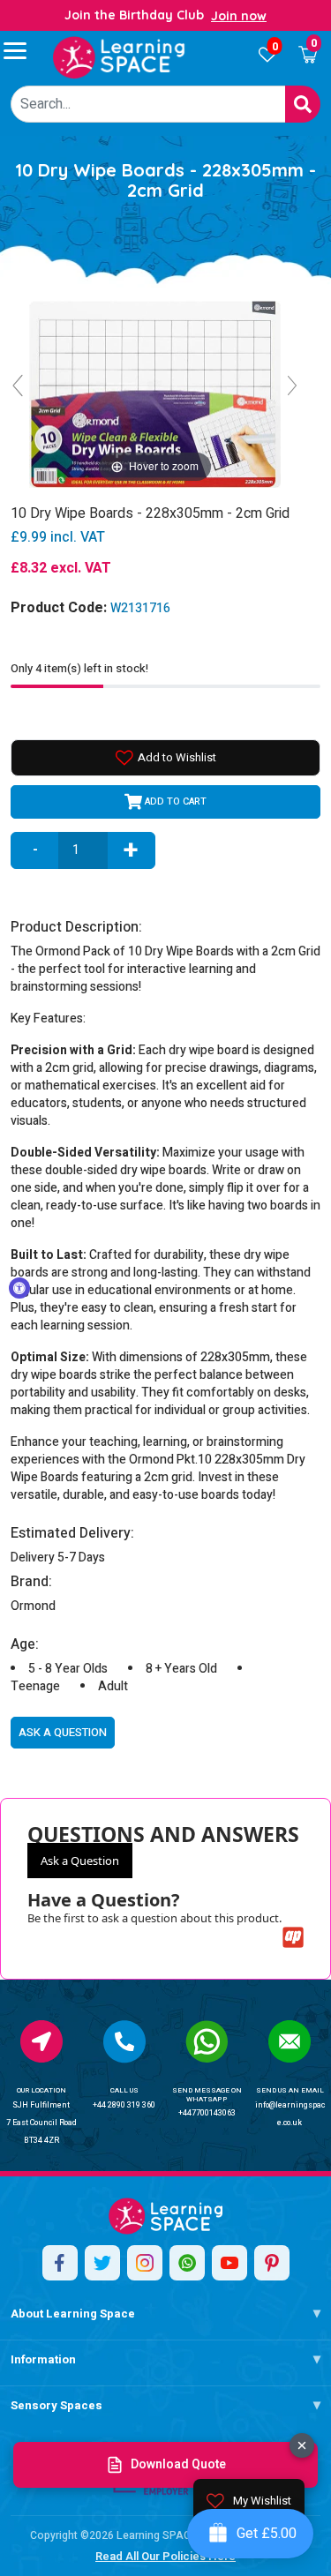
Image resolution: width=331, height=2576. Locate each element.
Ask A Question (63, 1732)
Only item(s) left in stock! (79, 668)
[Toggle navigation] (23, 50)
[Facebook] (60, 2263)
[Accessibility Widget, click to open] (19, 1288)
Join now (239, 16)
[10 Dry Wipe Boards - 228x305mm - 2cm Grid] (119, 57)
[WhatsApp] (187, 2263)
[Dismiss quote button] (302, 2445)
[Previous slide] (18, 386)
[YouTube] (229, 2263)
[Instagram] (145, 2263)
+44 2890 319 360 (124, 2105)
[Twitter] (102, 2263)
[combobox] (148, 104)
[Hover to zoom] (154, 393)
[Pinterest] (272, 2263)
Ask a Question (80, 1861)
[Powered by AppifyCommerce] (293, 1937)
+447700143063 (207, 2113)
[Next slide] (292, 386)
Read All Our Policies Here (165, 2556)
